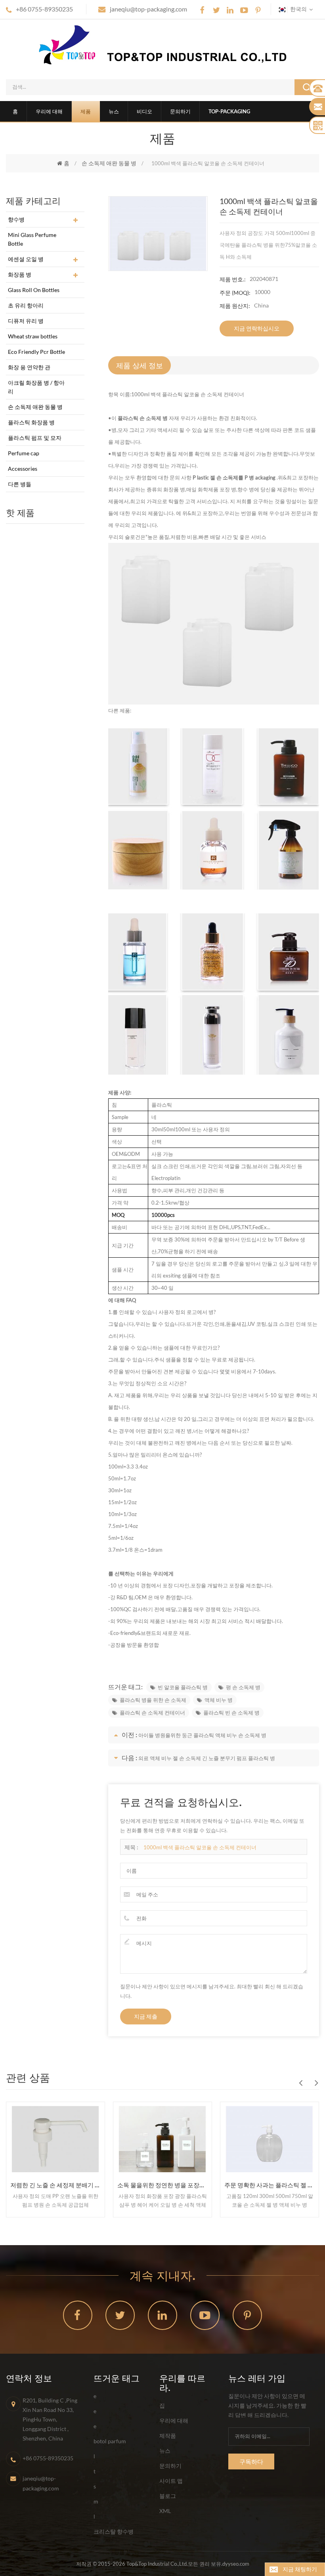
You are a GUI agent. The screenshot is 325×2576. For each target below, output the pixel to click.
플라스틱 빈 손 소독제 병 (231, 1713)
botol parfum (110, 2441)
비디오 (144, 111)
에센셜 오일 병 (26, 259)
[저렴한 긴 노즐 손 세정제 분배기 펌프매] (55, 2139)
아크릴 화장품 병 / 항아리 (36, 387)
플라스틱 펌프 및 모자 (35, 438)
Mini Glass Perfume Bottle (32, 239)
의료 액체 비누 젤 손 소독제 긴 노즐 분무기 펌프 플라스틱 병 (207, 1758)
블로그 (168, 2496)
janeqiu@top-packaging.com (148, 9)
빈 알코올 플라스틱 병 (183, 1687)
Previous (300, 2083)
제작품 (168, 2436)
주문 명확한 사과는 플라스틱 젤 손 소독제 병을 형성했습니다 (270, 2185)
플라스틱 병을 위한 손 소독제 (153, 1700)
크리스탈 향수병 (114, 2531)
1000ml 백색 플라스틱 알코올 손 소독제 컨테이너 (200, 1847)
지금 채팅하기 (300, 2569)
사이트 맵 (171, 2481)
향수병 (16, 219)
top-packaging (229, 111)
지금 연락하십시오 (257, 328)
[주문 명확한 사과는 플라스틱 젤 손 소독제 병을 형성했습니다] (270, 2139)
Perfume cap (24, 453)
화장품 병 (20, 274)
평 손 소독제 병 (243, 1687)
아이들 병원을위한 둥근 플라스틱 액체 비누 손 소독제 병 (202, 1735)
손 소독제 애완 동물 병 (109, 163)
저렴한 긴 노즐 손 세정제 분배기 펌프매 (55, 2185)
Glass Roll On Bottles (34, 290)
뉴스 (114, 111)
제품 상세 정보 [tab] (140, 365)
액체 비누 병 (219, 1700)
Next (316, 2083)
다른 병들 (20, 484)
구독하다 (251, 2461)
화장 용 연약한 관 (29, 367)
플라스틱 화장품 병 (31, 422)
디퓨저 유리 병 (26, 321)
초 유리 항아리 (26, 305)
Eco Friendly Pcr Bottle (36, 352)
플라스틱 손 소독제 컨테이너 (152, 1713)
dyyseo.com (236, 2564)
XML (165, 2511)
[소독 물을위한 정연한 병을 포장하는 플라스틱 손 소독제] (162, 2139)
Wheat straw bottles (33, 336)
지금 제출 (146, 2016)
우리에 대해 (49, 111)
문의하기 (180, 111)
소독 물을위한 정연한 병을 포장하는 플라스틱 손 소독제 (162, 2185)
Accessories (23, 469)
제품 (86, 111)
